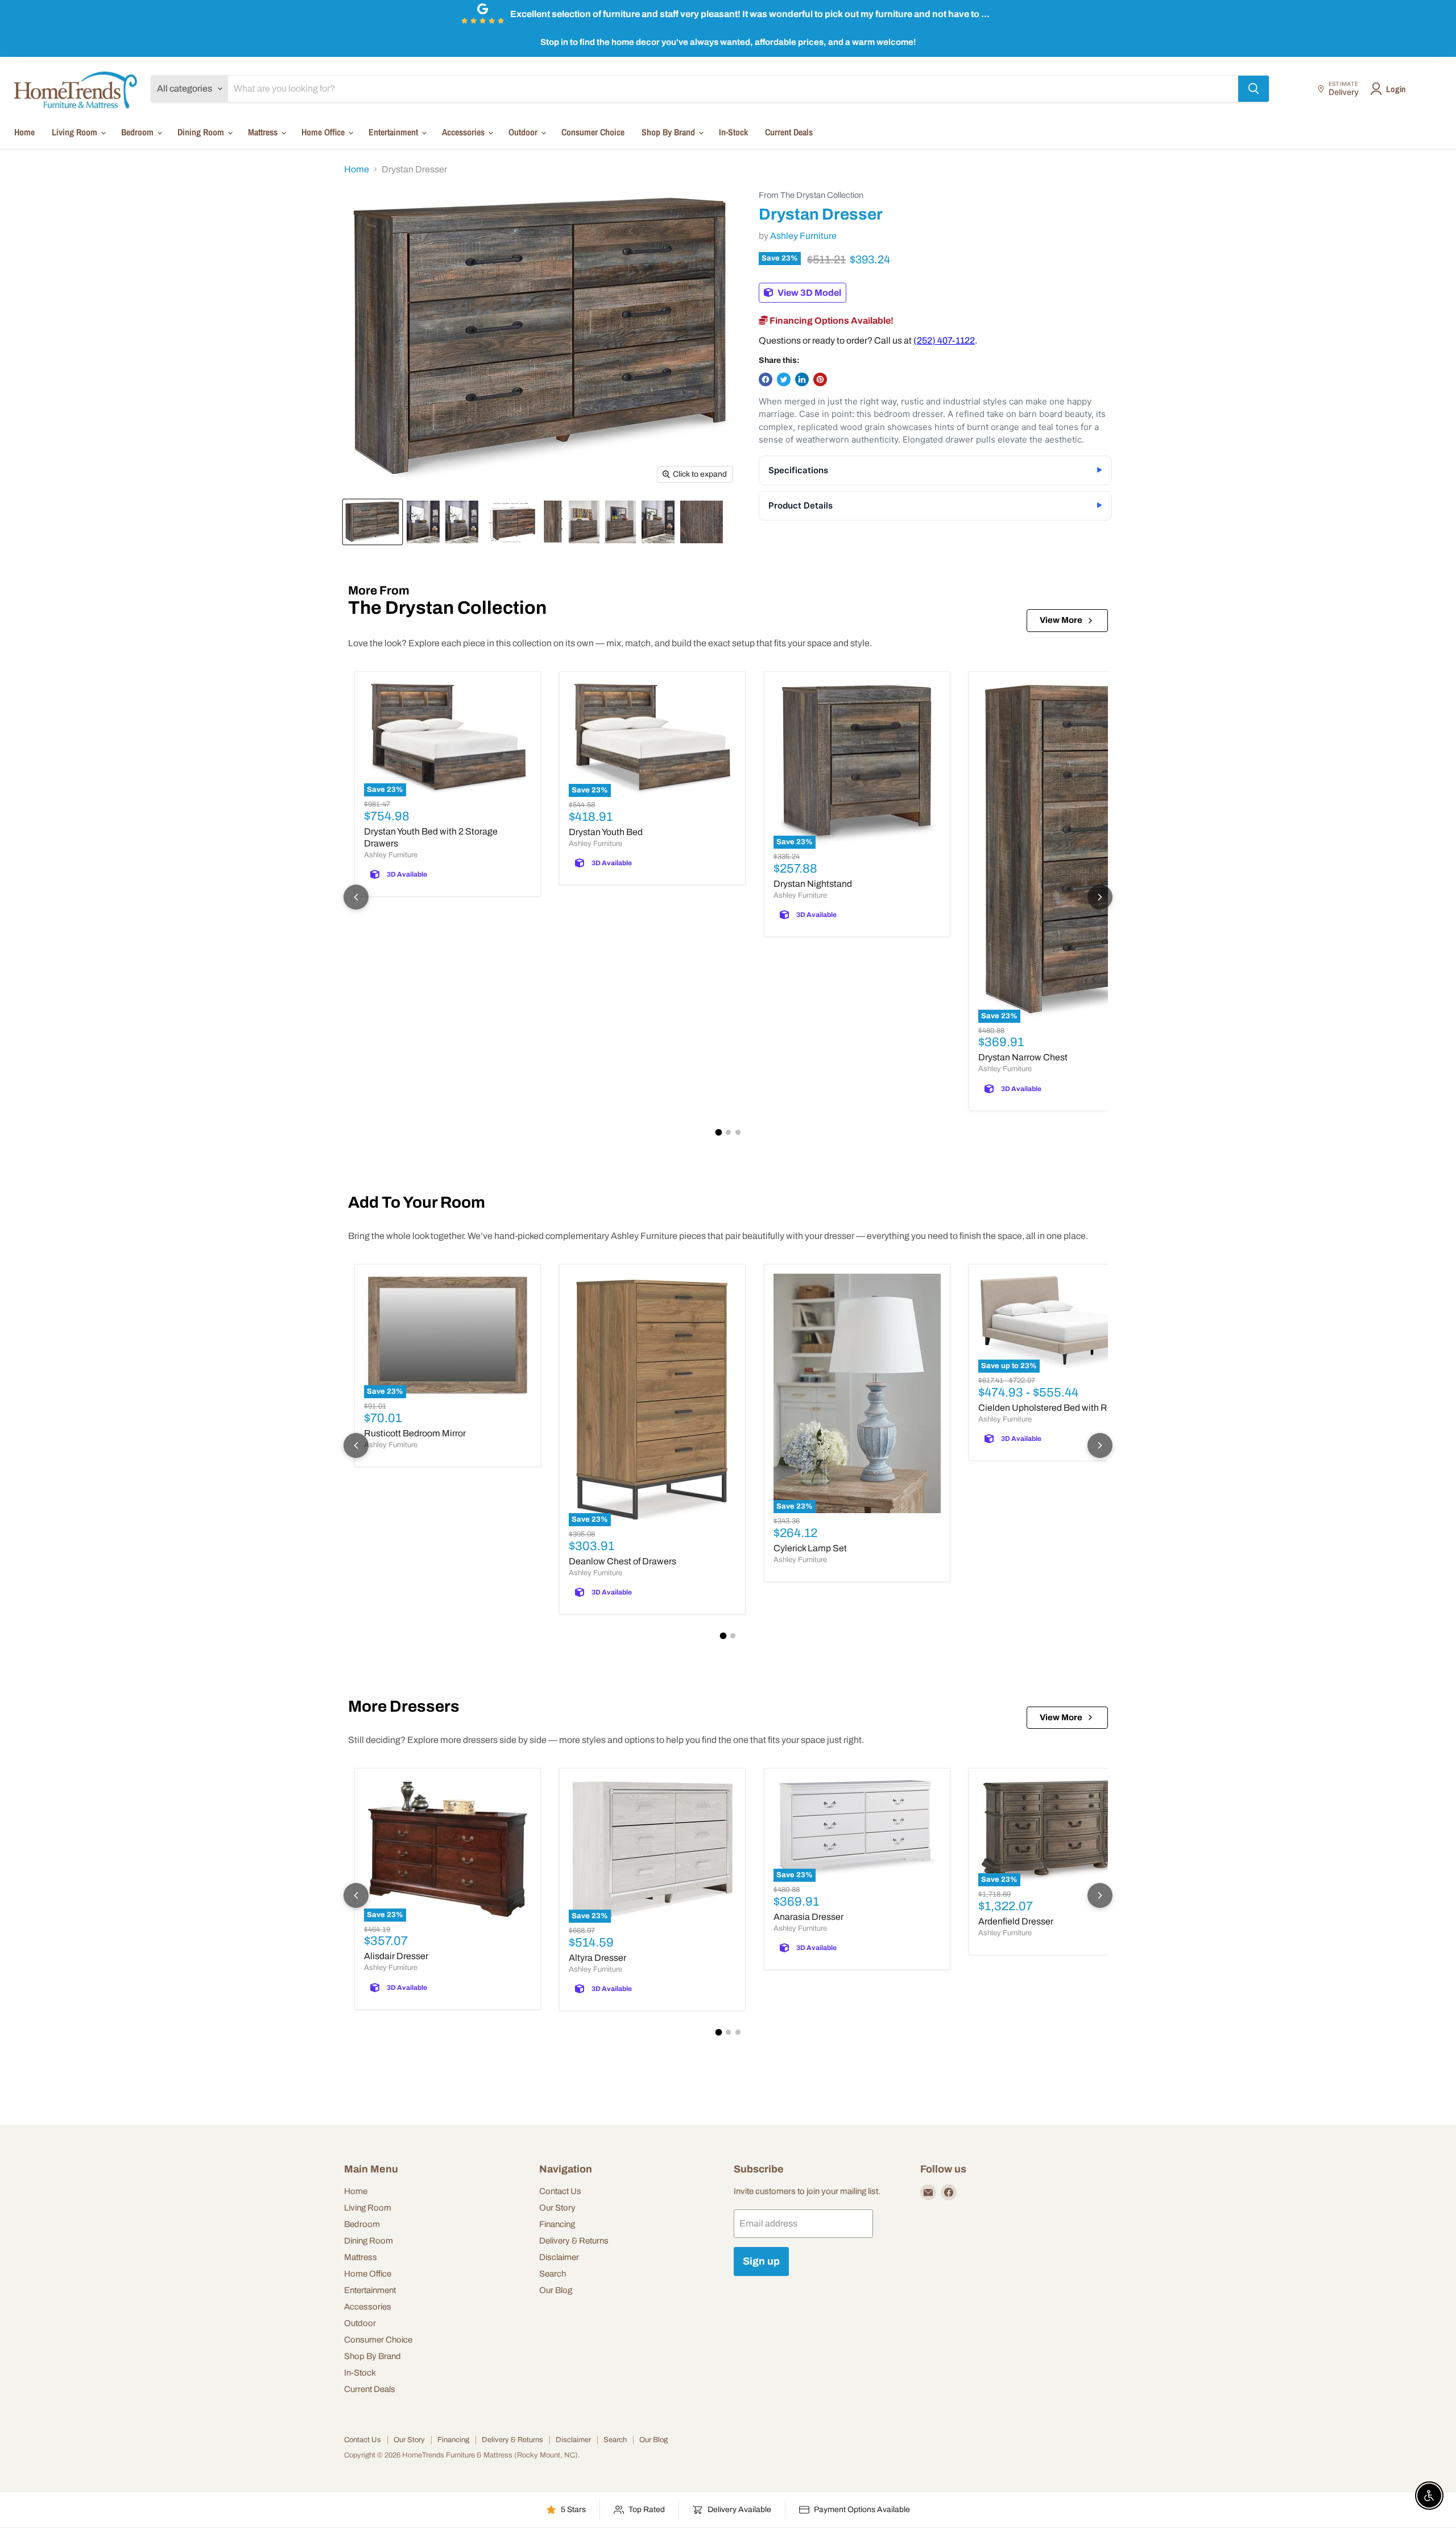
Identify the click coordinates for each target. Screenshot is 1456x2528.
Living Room (76, 132)
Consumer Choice (593, 132)
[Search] (1254, 89)
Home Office (324, 132)
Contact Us (560, 2191)
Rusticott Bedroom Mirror (415, 1433)
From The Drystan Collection (811, 195)
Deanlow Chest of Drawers (622, 1561)
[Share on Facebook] (766, 379)
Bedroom (138, 132)
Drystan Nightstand (813, 884)
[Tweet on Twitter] (784, 379)
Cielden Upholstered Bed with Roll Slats (1059, 1408)
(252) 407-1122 (944, 340)
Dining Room (202, 132)
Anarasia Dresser (808, 1917)
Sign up (761, 2261)
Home (24, 132)
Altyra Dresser (597, 1958)
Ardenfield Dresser (1016, 1921)
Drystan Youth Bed (606, 832)
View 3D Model (808, 293)
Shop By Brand (669, 132)
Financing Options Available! (831, 321)
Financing (557, 2224)
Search (553, 2274)
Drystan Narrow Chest (1023, 1057)
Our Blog (556, 2290)
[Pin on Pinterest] (820, 379)
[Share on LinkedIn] (802, 379)
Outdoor (524, 132)
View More (1061, 620)
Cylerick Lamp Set (810, 1548)
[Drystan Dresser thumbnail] (373, 522)
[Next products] (1100, 897)
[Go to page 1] (718, 1132)
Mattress (264, 132)
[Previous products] (356, 897)
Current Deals (789, 132)
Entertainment (394, 132)
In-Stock (733, 132)
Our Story (557, 2208)
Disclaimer (559, 2257)
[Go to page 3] (738, 1132)
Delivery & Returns (574, 2241)
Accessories (464, 132)
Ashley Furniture (803, 236)
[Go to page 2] (728, 1132)
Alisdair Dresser (396, 1956)
